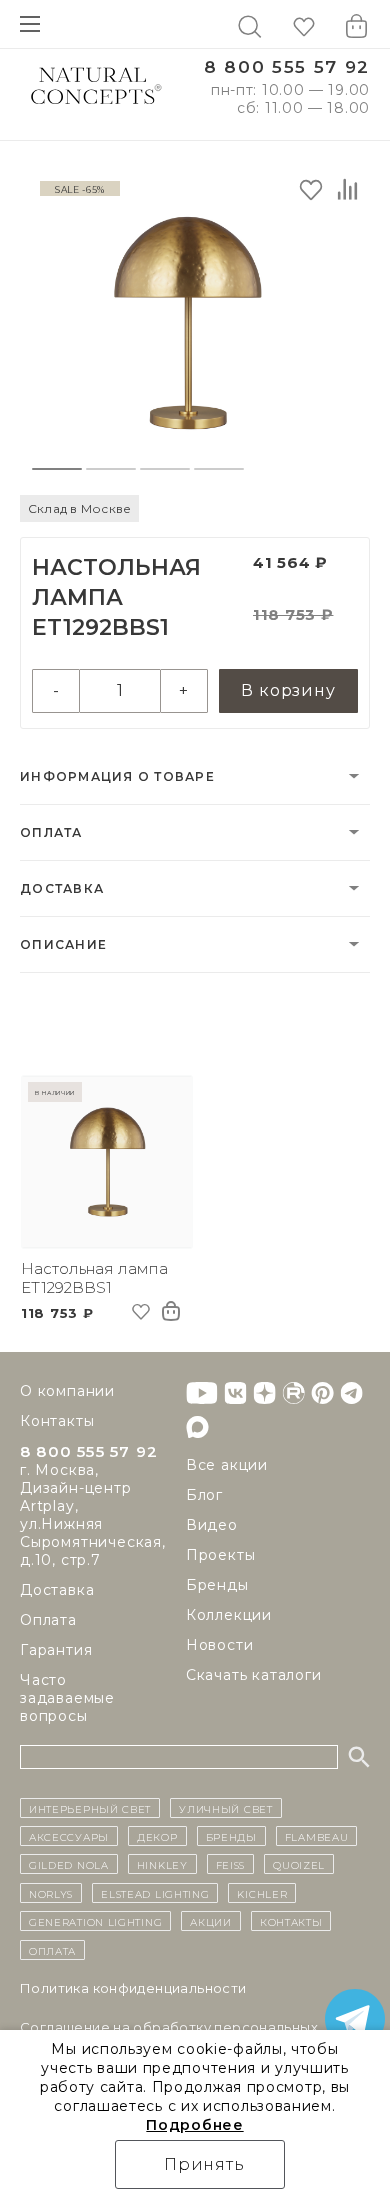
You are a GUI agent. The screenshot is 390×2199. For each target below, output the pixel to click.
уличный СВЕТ (225, 1808)
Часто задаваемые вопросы (67, 1698)
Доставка (62, 888)
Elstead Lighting (155, 1893)
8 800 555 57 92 (287, 67)
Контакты (57, 1421)
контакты (291, 1921)
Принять (204, 2164)
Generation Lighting (95, 1921)
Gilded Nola (69, 1864)
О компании (67, 1391)
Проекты (221, 1555)
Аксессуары (69, 1836)
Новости (220, 1645)
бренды (231, 1836)
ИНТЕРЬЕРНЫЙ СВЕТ (90, 1808)
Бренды (217, 1585)
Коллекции (229, 1615)
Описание (63, 944)
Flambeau (317, 1836)
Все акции (227, 1465)
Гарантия (56, 1650)
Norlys (51, 1893)
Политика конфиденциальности (133, 1988)
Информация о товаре (117, 776)
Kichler (262, 1893)
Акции (211, 1921)
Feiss (231, 1864)
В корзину (288, 690)
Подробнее (194, 2125)
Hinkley (162, 1864)
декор (157, 1836)
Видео (212, 1525)
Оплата (51, 832)
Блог (204, 1495)
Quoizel (299, 1864)
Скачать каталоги (254, 1675)
